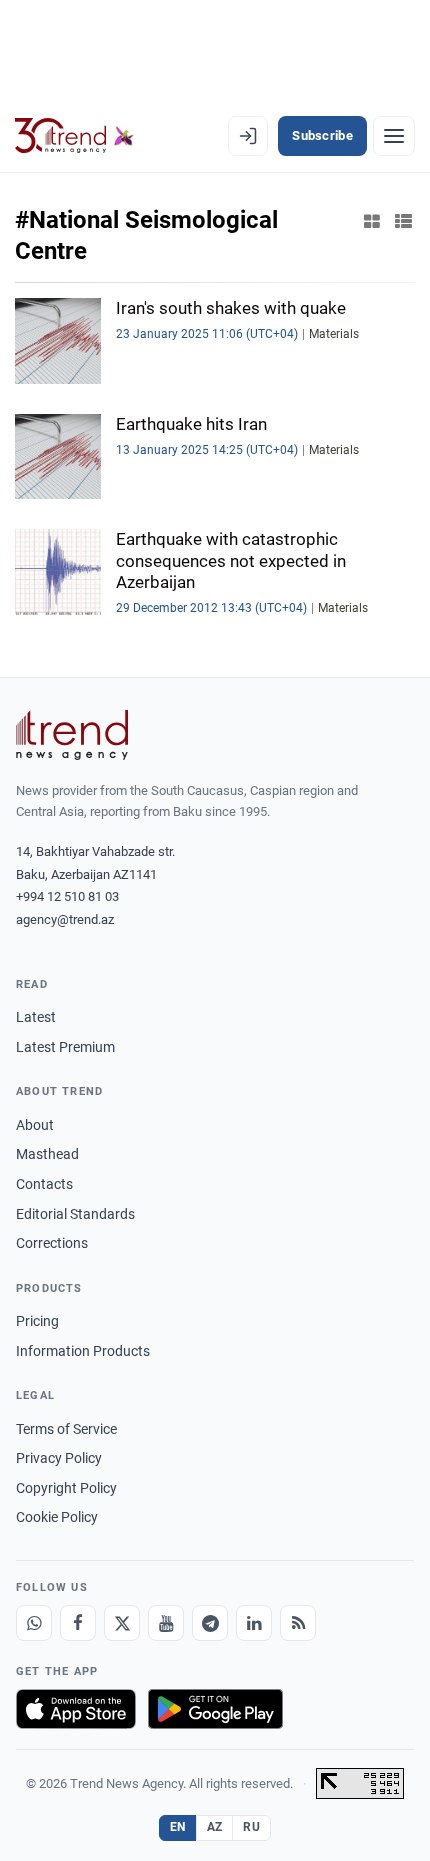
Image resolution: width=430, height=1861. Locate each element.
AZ (215, 1827)
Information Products (83, 1351)
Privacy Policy (59, 1458)
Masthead (47, 1154)
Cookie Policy (57, 1517)
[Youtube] (166, 1623)
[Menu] (394, 136)
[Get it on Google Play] (215, 1709)
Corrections (52, 1243)
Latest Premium (65, 1047)
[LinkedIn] (254, 1623)
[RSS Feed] (298, 1623)
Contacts (44, 1184)
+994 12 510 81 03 (67, 896)
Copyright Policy (66, 1488)
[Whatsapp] (34, 1623)
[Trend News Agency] (72, 735)
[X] (122, 1623)
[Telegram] (210, 1623)
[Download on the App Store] (76, 1709)
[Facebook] (78, 1623)
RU (251, 1827)
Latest (36, 1017)
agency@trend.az (65, 919)
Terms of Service (66, 1429)
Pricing (37, 1321)
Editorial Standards (75, 1214)
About (35, 1125)
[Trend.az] (74, 136)
